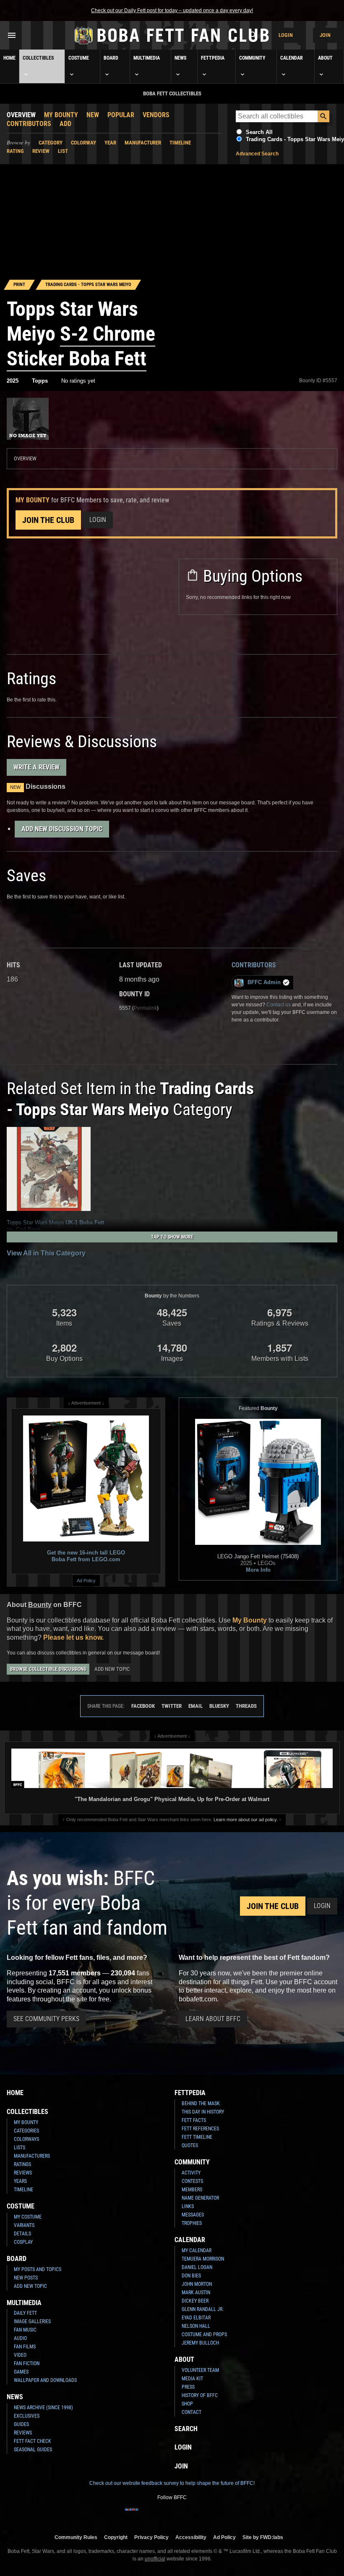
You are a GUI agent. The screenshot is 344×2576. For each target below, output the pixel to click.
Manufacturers (32, 2156)
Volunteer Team (200, 2370)
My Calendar (197, 2250)
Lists (20, 2148)
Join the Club (48, 520)
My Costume (28, 2217)
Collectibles (38, 58)
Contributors (29, 124)
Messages (193, 2215)
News (180, 58)
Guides (21, 2424)
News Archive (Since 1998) (43, 2408)
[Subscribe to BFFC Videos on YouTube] (185, 2515)
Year (110, 143)
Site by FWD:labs (263, 2537)
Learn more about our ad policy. (246, 1820)
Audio (20, 2338)
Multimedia (147, 58)
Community (252, 58)
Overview (21, 115)
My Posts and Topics (38, 2269)
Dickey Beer (195, 2301)
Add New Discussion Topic (62, 829)
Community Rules (76, 2537)
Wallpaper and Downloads (45, 2380)
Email (195, 1706)
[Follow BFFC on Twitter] (159, 2515)
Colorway (83, 143)
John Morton (197, 2284)
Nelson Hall (196, 2326)
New (93, 115)
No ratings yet (78, 381)
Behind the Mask (201, 2103)
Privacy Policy (151, 2537)
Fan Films (25, 2347)
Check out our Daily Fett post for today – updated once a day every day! (172, 11)
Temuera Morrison (203, 2259)
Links (188, 2206)
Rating (15, 151)
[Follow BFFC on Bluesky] (212, 2515)
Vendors (156, 115)
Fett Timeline (197, 2137)
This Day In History (203, 2112)
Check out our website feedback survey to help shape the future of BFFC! (172, 2483)
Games (21, 2372)
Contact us (279, 1005)
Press (188, 2387)
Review (41, 151)
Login (286, 35)
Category (51, 143)
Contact (192, 2412)
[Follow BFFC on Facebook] (132, 2515)
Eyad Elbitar (196, 2318)
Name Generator (200, 2198)
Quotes (190, 2145)
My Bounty (61, 115)
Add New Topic (112, 1669)
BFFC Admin (264, 982)
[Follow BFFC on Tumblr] (172, 2515)
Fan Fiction (27, 2363)
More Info (258, 1570)
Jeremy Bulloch (200, 2343)
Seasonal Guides (33, 2450)
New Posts (26, 2278)
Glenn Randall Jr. (203, 2309)
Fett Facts (194, 2120)
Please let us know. (73, 1637)
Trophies (192, 2223)
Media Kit (192, 2379)
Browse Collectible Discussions (48, 1669)
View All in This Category (46, 1253)
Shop (187, 2404)
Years (20, 2181)
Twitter (172, 1706)
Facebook (143, 1706)
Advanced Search (257, 154)
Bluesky (219, 1706)
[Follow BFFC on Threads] (199, 2515)
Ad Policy (86, 1581)
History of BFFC (200, 2395)
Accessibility (191, 2537)
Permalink (145, 1008)
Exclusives (27, 2416)
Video (20, 2355)
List (63, 151)
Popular (121, 115)
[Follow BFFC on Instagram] (145, 2515)
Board (111, 58)
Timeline (180, 143)
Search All (259, 132)
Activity (191, 2173)
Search (186, 2429)
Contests (192, 2181)
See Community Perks (46, 2019)
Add (65, 124)
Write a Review (36, 767)
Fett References (200, 2129)
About (325, 58)
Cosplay (23, 2242)
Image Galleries (32, 2321)
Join (325, 35)
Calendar (292, 58)
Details (22, 2234)
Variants (24, 2225)
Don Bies (191, 2276)
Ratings (22, 2164)
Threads (246, 1706)
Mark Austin (196, 2292)
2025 (13, 381)
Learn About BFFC (213, 2019)
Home (9, 58)
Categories (26, 2131)
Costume (79, 58)
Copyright (116, 2537)
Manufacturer (143, 143)
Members (192, 2190)
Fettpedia (213, 58)
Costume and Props (204, 2334)
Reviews (23, 2173)
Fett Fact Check (33, 2441)
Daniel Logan (197, 2267)
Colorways (26, 2139)
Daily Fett (25, 2313)
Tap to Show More (172, 1237)
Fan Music (25, 2330)
